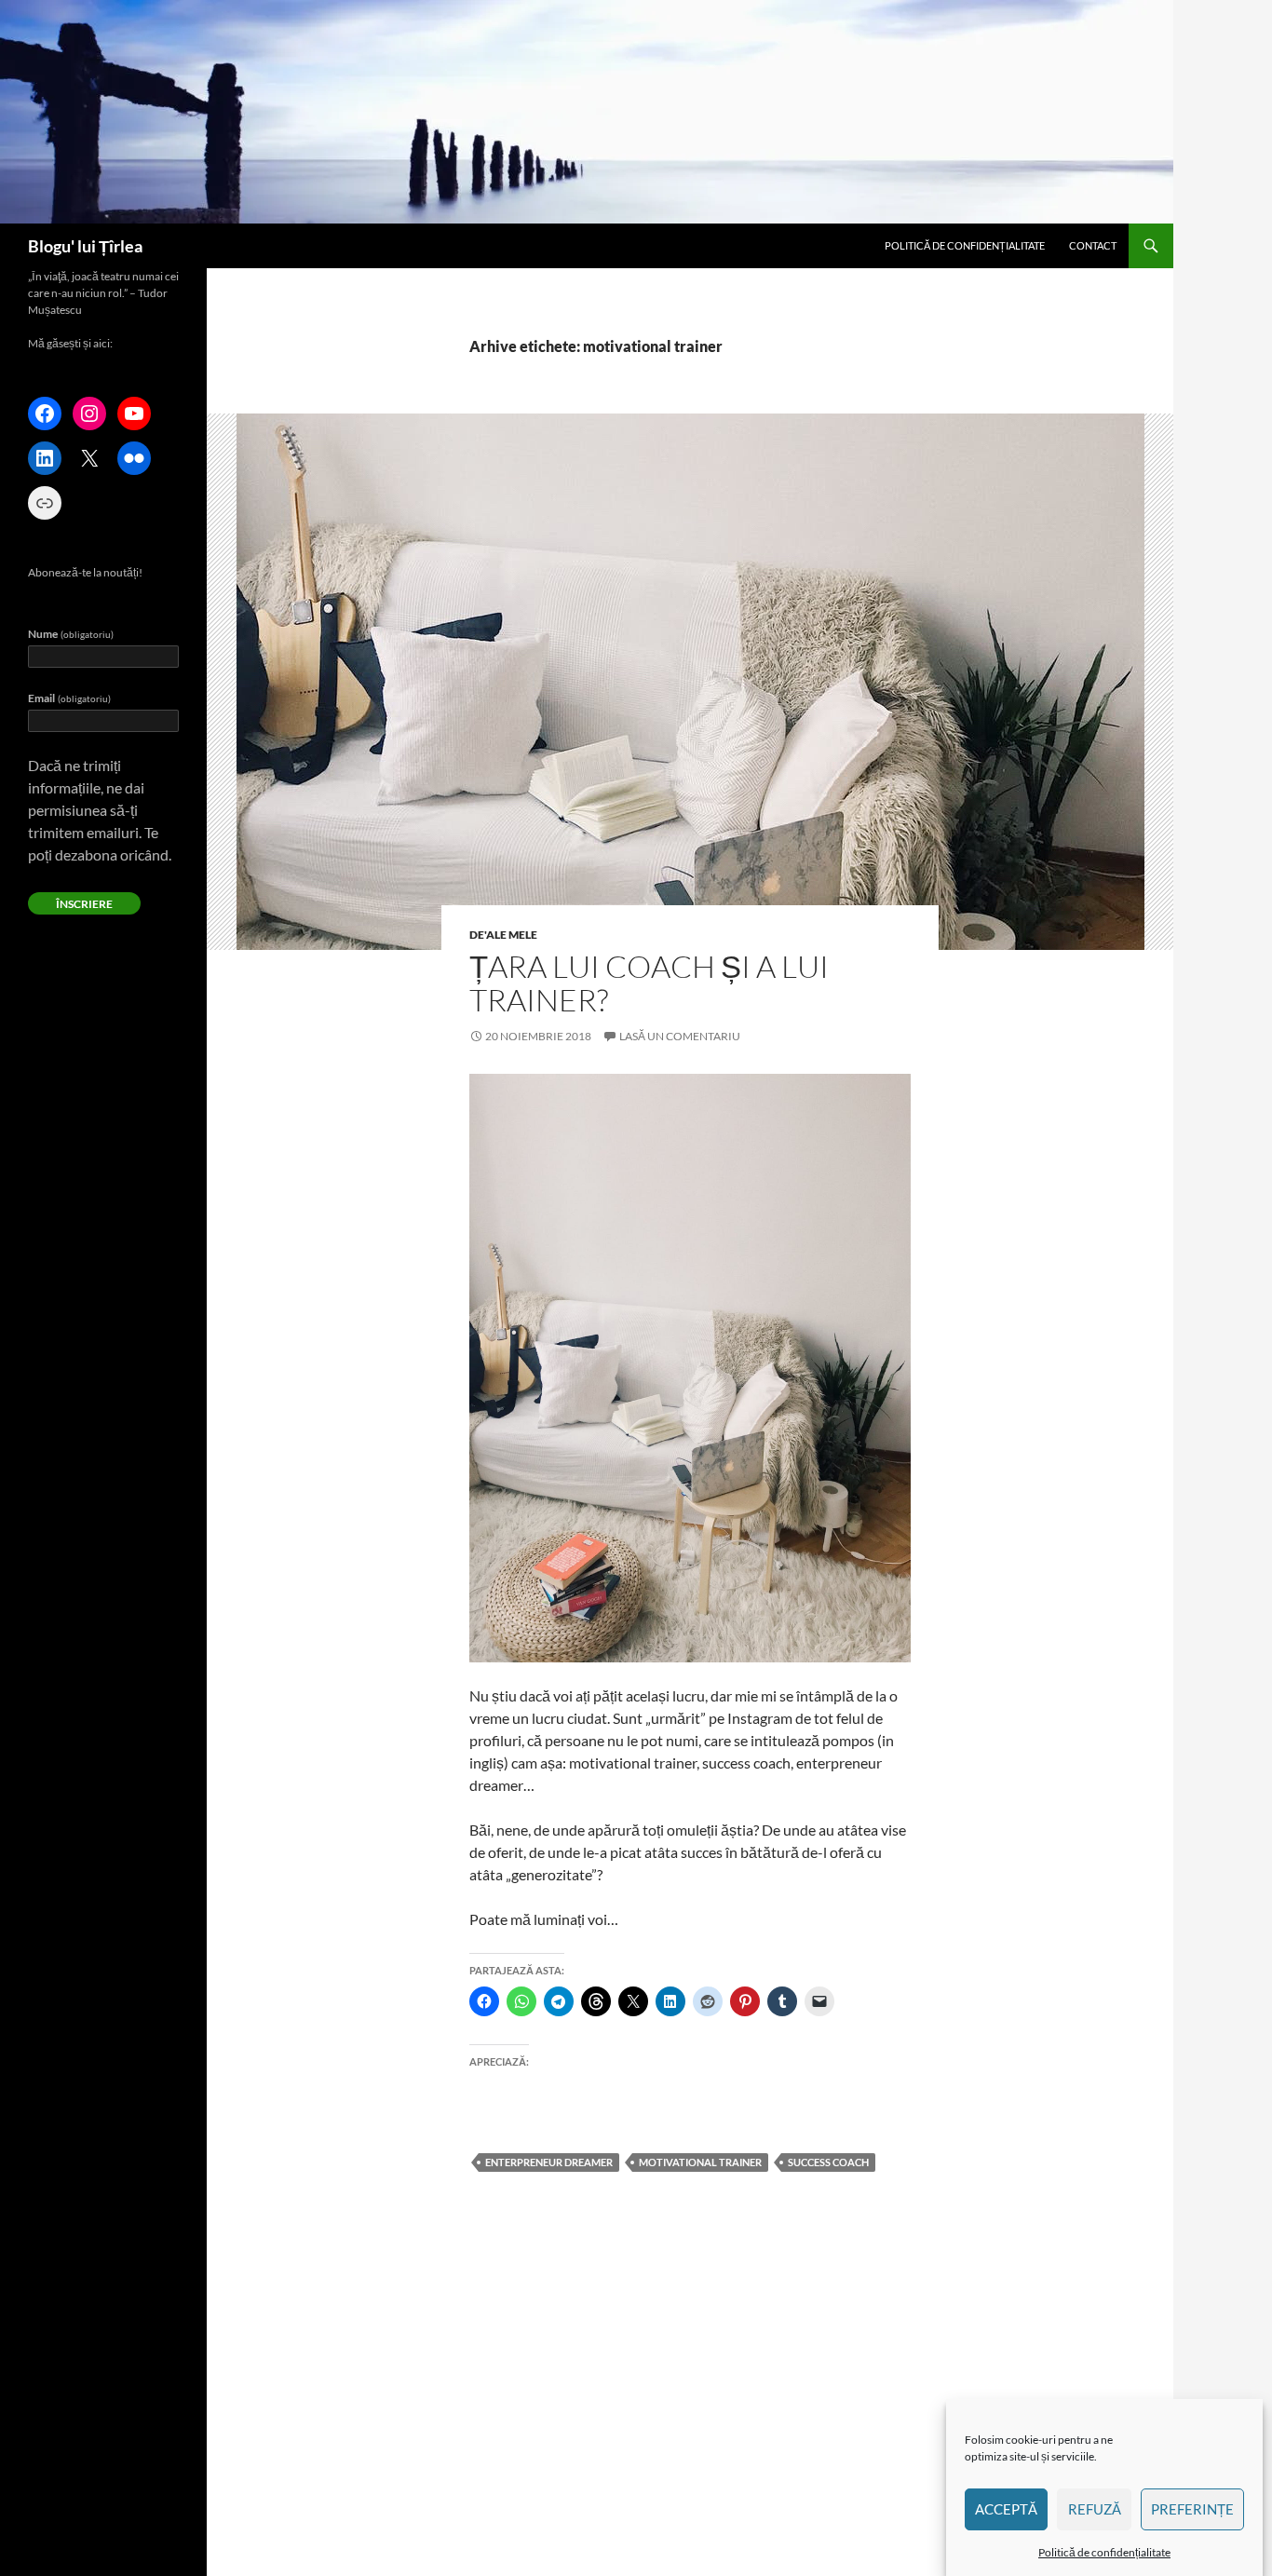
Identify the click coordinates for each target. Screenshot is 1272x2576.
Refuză (1095, 2510)
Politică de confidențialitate (1104, 2552)
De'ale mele (503, 935)
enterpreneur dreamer (549, 2162)
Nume (71, 634)
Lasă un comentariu (680, 1036)
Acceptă (1006, 2510)
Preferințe (1192, 2510)
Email (69, 698)
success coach (828, 2162)
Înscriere (84, 904)
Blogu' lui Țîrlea (85, 246)
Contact (1093, 245)
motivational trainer (700, 2162)
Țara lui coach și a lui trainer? (649, 983)
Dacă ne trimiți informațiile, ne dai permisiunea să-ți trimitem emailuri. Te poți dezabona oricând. (100, 810)
